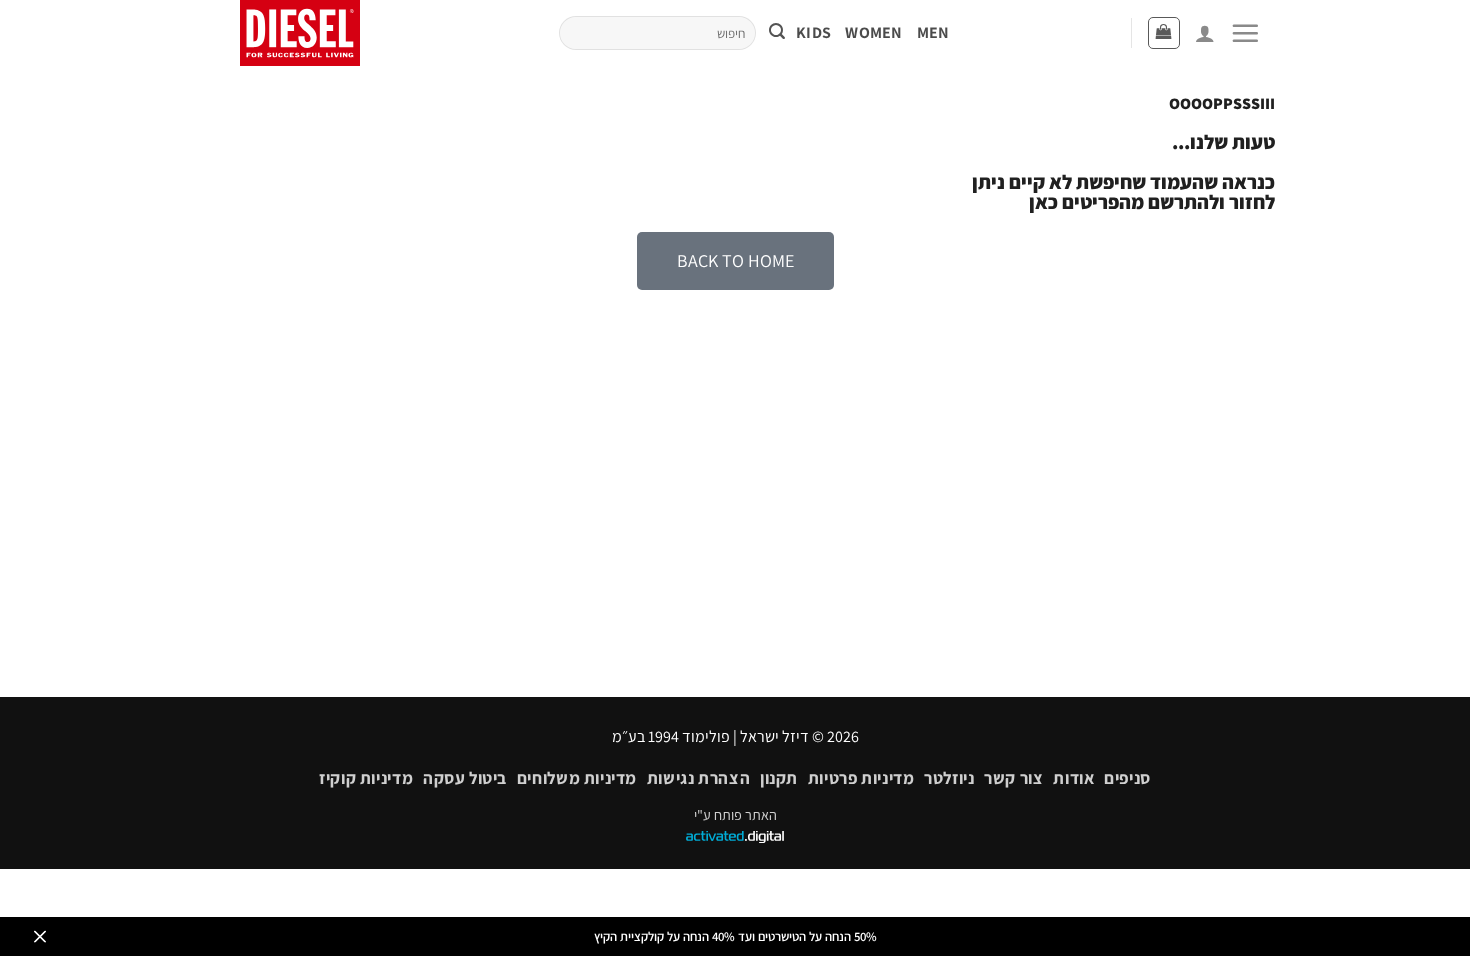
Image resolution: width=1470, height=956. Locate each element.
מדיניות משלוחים (577, 778)
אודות (1073, 778)
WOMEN (874, 32)
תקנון (779, 778)
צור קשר (1013, 778)
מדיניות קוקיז (366, 778)
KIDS (813, 32)
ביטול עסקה (465, 778)
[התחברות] (1205, 33)
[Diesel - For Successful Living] (307, 33)
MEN (933, 32)
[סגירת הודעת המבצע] (40, 936)
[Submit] (777, 33)
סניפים (1127, 778)
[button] (1245, 33)
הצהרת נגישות (698, 778)
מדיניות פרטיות (861, 778)
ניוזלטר (949, 778)
